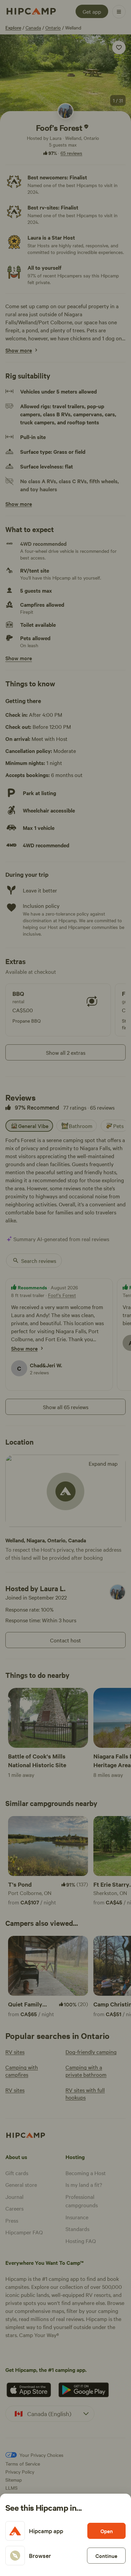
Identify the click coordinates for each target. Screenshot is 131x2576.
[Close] (65, 1288)
